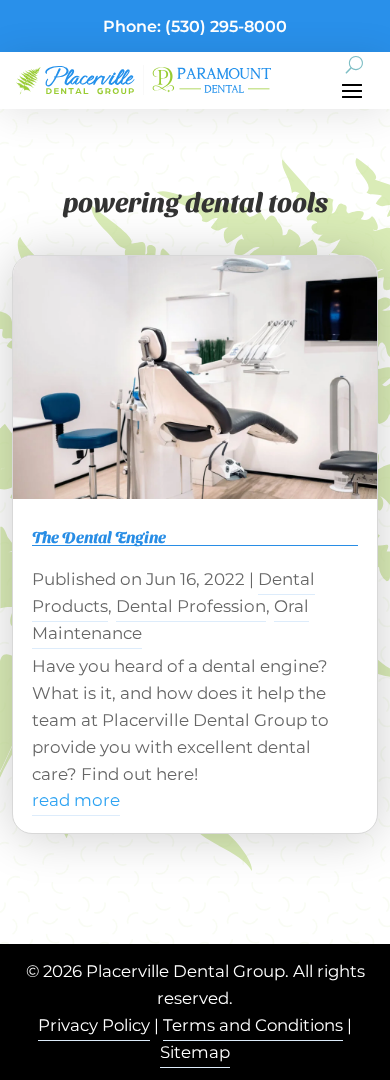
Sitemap (195, 1052)
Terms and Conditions (253, 1025)
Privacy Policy (94, 1025)
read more (76, 800)
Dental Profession (191, 606)
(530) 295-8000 (226, 26)
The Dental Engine (99, 536)
